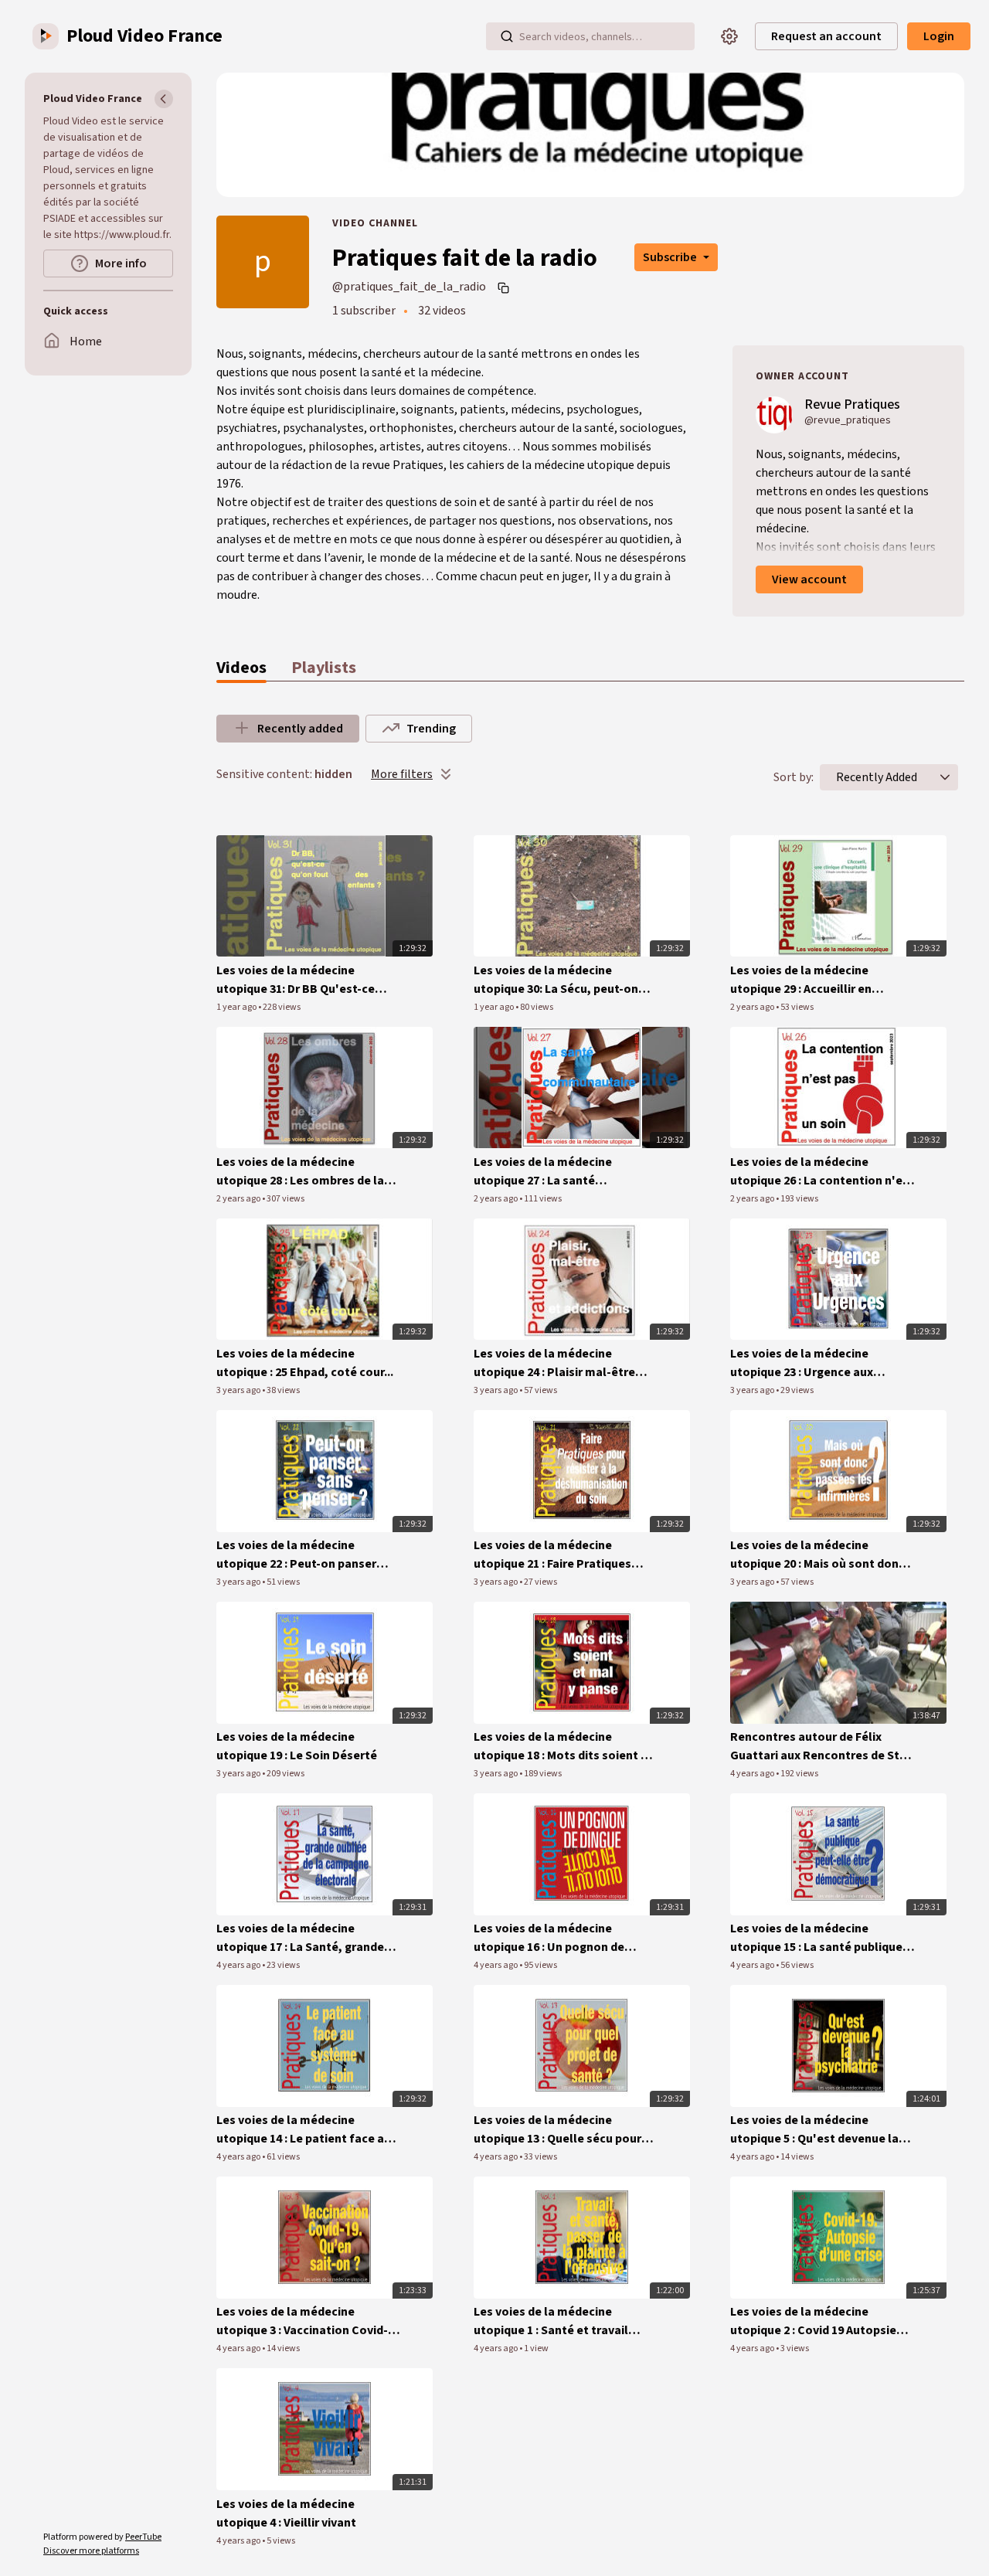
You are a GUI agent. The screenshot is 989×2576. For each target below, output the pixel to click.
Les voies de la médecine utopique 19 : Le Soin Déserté (297, 1746)
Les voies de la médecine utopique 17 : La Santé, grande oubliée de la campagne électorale (300, 1938)
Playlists (324, 668)
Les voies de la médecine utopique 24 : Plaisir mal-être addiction (554, 1363)
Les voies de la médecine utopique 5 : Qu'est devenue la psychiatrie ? (814, 2130)
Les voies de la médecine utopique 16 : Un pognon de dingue (549, 1938)
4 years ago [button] (753, 1774)
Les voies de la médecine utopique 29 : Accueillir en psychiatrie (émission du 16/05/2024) (801, 980)
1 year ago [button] (237, 1007)
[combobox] (877, 777)
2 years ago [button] (753, 1007)
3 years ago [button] (239, 1390)
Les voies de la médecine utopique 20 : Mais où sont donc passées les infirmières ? (817, 1555)
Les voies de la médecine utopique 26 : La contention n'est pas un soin (822, 1172)
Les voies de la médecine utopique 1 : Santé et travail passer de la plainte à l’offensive (564, 2321)
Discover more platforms (91, 2551)
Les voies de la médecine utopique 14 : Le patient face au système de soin (304, 2130)
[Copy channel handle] (505, 287)
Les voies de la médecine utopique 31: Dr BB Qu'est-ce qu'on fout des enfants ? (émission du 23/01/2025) (296, 980)
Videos (241, 668)
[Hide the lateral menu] (164, 99)
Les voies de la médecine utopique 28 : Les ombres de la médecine (300, 1172)
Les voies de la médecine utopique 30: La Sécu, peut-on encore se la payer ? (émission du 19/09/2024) (566, 980)
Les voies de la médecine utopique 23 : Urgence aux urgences (802, 1363)
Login (939, 36)
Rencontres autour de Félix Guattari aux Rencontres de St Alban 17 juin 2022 (815, 1747)
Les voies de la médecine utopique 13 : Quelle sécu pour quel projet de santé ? (557, 2130)
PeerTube (143, 2537)
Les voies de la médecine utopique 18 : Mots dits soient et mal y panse (563, 1747)
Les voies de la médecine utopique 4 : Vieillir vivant (286, 2513)
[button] (945, 777)
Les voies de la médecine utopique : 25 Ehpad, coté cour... (305, 1363)
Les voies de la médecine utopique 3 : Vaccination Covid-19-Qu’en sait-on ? (302, 2321)
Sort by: (794, 777)
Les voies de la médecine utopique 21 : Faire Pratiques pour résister (552, 1555)
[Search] (507, 36)
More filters (402, 774)
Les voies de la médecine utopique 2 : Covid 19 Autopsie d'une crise (813, 2321)
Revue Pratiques (852, 404)
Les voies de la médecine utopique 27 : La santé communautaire (543, 1172)
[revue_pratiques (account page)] (774, 414)
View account (809, 579)
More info (121, 263)
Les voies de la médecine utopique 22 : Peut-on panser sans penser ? (296, 1555)
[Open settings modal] (729, 36)
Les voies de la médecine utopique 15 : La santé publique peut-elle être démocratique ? (816, 1938)
